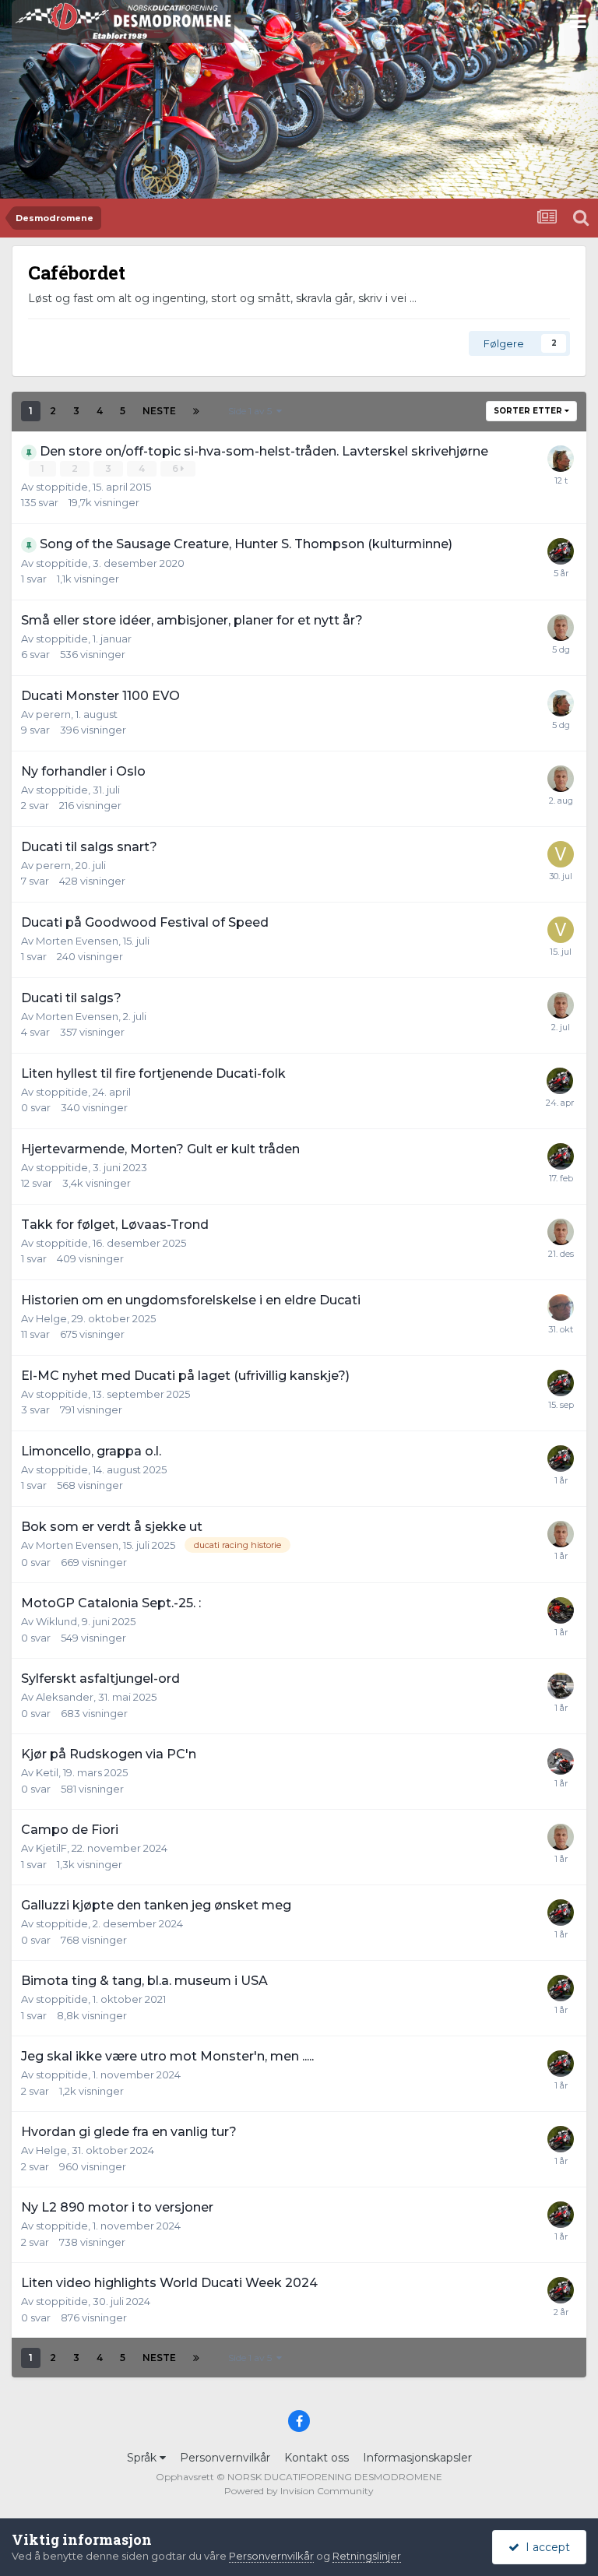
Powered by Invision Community (299, 2491)
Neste (159, 411)
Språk (143, 2458)
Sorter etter (529, 411)
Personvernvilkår (225, 2458)
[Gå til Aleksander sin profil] (561, 1686)
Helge (51, 1318)
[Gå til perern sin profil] (561, 459)
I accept (545, 2547)
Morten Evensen (77, 941)
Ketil (47, 1772)
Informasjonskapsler (417, 2458)
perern (53, 714)
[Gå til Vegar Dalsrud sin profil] (561, 854)
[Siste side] (196, 411)
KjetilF (51, 1848)
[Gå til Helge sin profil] (561, 1307)
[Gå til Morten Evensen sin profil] (561, 628)
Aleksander (65, 1697)
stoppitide (62, 487)
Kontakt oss (317, 2458)
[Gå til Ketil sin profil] (561, 1761)
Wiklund (56, 1621)
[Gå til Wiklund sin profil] (561, 1610)
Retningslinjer (367, 2556)
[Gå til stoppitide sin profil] (561, 551)
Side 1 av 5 (252, 411)
